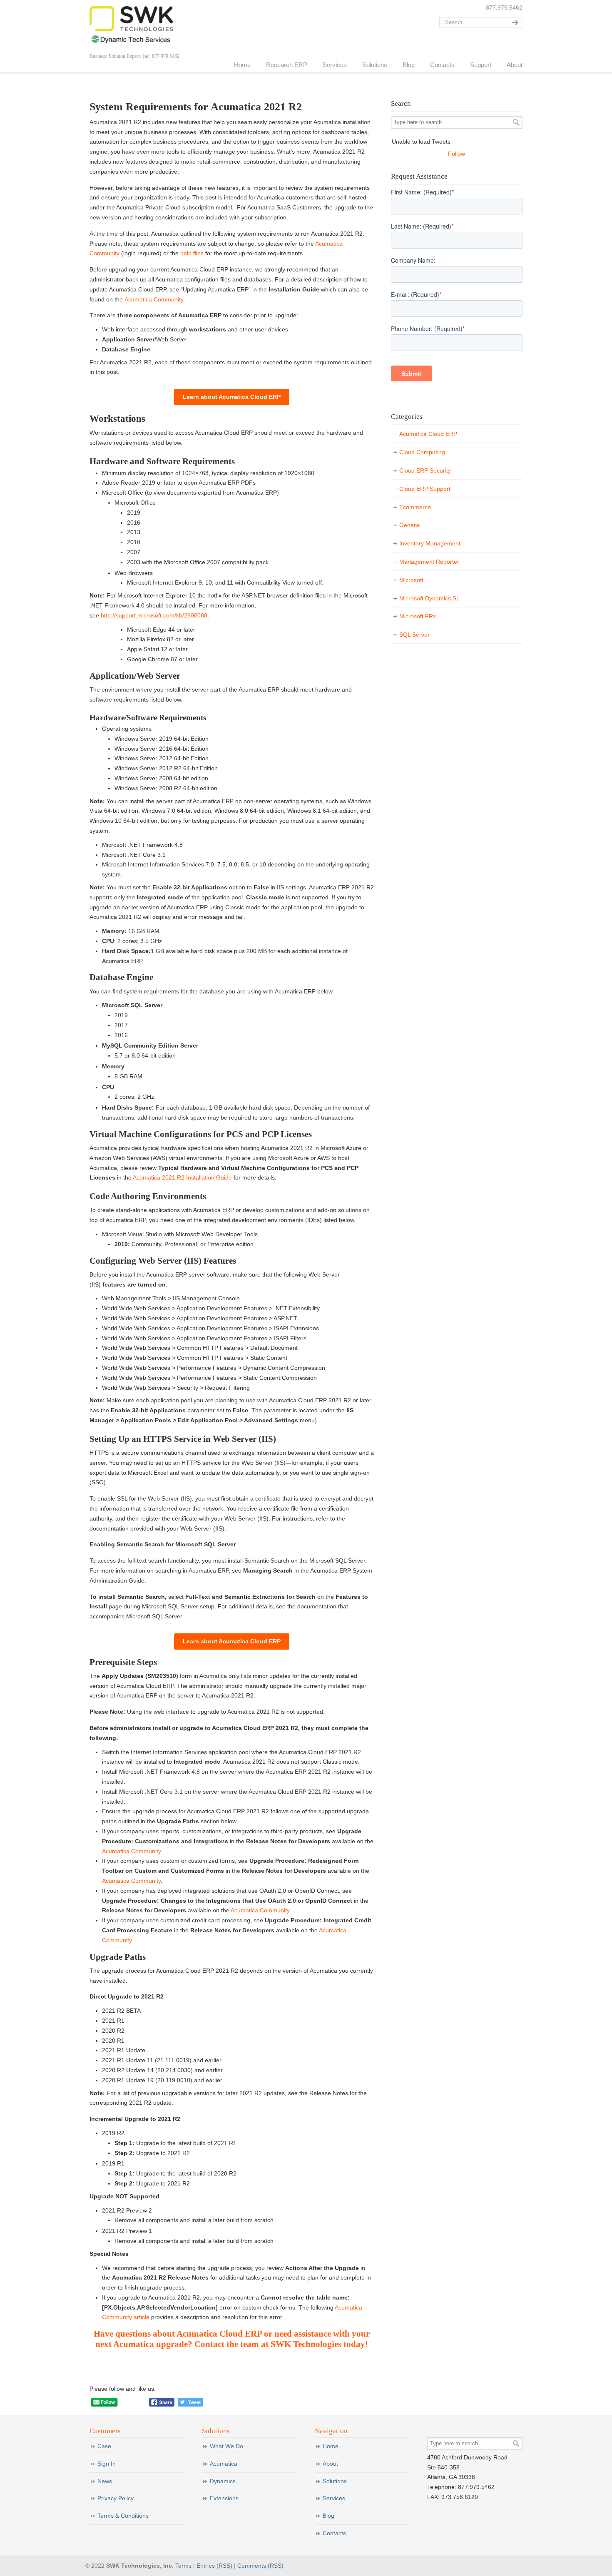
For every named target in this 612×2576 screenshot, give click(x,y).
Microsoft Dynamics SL (429, 598)
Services (334, 2498)
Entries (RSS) (214, 2566)
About (330, 2464)
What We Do (226, 2446)
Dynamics (223, 2481)
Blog (328, 2516)
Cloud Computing (422, 452)
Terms (183, 2566)
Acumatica (224, 2464)
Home (331, 2446)
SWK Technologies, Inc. (131, 25)
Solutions (335, 2481)
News (105, 2481)
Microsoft (411, 580)
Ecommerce (415, 507)
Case (104, 2446)
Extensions (224, 2498)
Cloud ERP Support (425, 489)
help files (192, 253)
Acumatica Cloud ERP (428, 434)
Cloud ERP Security (425, 470)
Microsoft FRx (418, 616)
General (410, 525)
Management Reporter (429, 562)
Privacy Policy (116, 2498)
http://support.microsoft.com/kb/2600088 (154, 615)
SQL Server (414, 635)
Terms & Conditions (123, 2516)
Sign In (107, 2464)
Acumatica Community (154, 299)
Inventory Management (430, 543)
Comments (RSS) (260, 2566)
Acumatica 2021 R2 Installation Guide (182, 1177)
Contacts (334, 2533)
